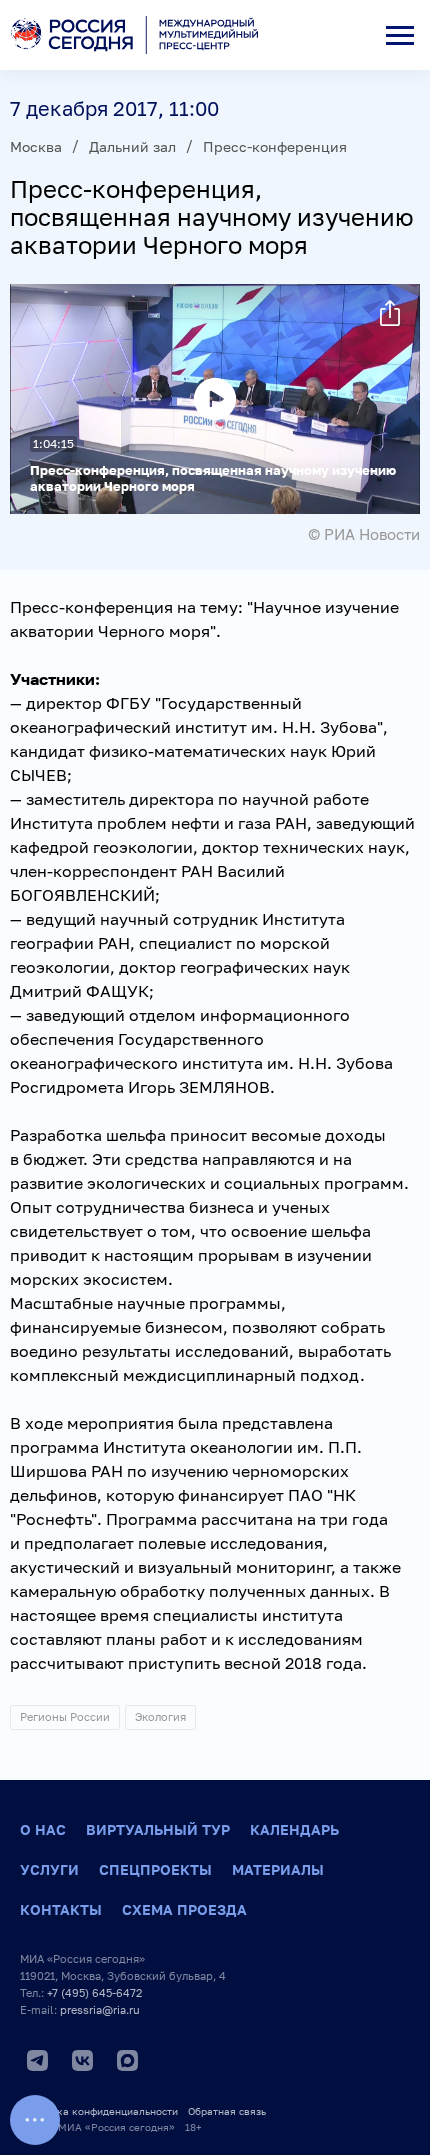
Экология (160, 1716)
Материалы (278, 1869)
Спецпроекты (155, 1869)
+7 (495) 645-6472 (94, 1992)
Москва (36, 146)
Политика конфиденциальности (99, 2111)
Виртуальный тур (158, 1829)
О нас (43, 1829)
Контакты (61, 1909)
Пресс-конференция (275, 146)
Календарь (294, 1829)
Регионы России (65, 1716)
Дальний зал (132, 146)
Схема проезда (184, 1909)
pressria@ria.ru (100, 2009)
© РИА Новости (364, 534)
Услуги (49, 1869)
